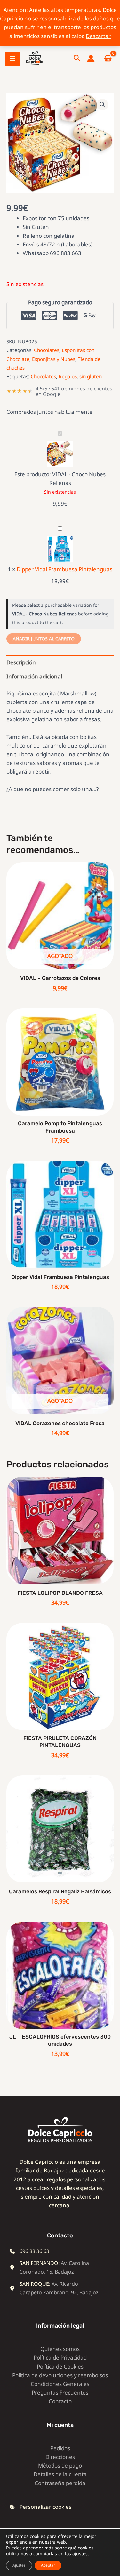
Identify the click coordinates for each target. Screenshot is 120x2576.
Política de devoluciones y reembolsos (60, 2375)
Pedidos (60, 2448)
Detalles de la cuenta (60, 2474)
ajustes (80, 2554)
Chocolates (47, 350)
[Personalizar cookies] (40, 2507)
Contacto (60, 2401)
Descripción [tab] (21, 662)
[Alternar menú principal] (12, 59)
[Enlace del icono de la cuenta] (91, 59)
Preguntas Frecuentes (60, 2392)
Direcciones (60, 2457)
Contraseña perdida (60, 2483)
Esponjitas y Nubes (54, 359)
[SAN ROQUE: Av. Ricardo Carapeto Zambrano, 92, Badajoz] (55, 2288)
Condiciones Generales (60, 2384)
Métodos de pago (60, 2465)
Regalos (68, 376)
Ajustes (19, 2565)
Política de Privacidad (60, 2358)
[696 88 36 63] (29, 2251)
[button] (77, 59)
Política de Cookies (60, 2367)
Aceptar (48, 2565)
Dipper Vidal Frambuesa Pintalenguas (64, 569)
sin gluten (91, 376)
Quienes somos (60, 2349)
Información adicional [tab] (34, 676)
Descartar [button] (98, 36)
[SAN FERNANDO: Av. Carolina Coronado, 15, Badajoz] (55, 2267)
